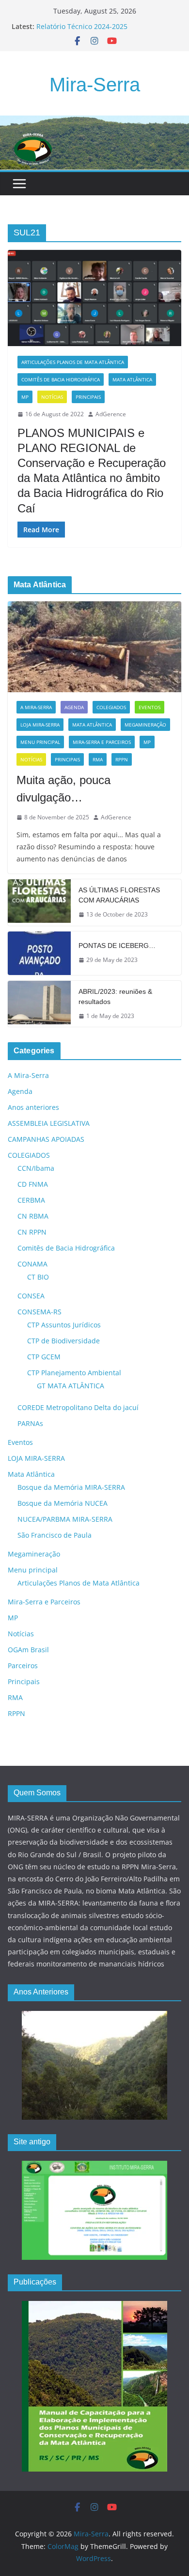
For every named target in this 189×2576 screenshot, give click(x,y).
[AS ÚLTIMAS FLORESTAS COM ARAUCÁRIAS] (39, 902)
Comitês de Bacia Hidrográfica (61, 379)
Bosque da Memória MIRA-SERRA (71, 1487)
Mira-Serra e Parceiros (102, 742)
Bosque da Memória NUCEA (63, 1503)
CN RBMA (33, 1216)
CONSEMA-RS (39, 1312)
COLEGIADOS (111, 707)
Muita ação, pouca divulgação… (63, 789)
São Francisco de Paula (55, 1535)
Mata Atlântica (132, 379)
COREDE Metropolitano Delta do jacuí (78, 1407)
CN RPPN (32, 1232)
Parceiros (23, 1666)
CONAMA (32, 1264)
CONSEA (31, 1296)
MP (25, 397)
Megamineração (145, 725)
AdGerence (111, 414)
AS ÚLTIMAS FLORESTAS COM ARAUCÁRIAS (119, 895)
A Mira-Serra (36, 707)
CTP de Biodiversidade (63, 1341)
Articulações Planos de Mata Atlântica (73, 362)
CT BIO (38, 1277)
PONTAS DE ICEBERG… (117, 946)
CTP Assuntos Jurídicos (64, 1325)
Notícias (52, 397)
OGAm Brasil (28, 1650)
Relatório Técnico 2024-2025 (82, 26)
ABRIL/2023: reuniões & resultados (115, 997)
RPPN (122, 759)
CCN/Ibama (36, 1168)
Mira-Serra (95, 85)
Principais (88, 397)
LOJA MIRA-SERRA (40, 725)
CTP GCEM (44, 1357)
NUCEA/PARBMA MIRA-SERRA (65, 1519)
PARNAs (30, 1423)
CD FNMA (33, 1184)
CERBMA (31, 1200)
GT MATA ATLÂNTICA (71, 1386)
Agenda (74, 707)
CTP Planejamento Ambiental (74, 1373)
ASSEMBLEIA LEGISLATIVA (49, 1123)
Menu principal (40, 742)
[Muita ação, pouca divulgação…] (94, 647)
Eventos (150, 707)
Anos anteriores (33, 1107)
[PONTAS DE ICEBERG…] (39, 953)
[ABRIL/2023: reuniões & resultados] (39, 1004)
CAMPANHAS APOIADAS (46, 1139)
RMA (98, 759)
